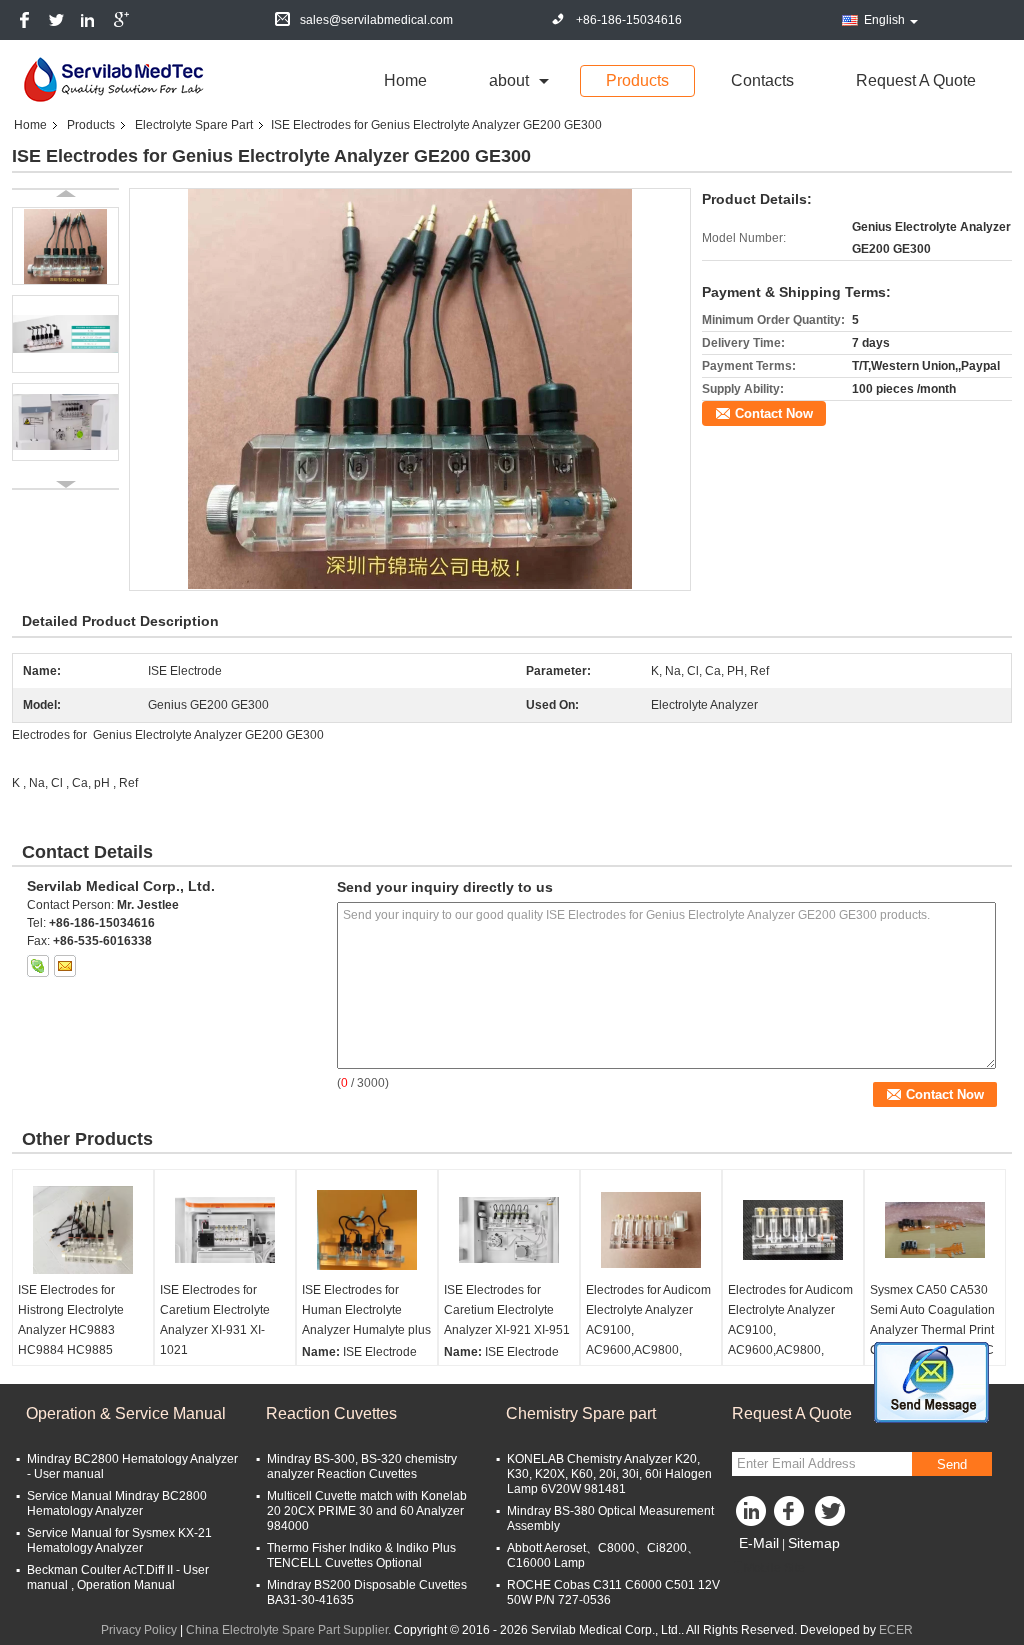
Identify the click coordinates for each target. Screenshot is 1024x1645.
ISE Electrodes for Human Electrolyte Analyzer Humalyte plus (366, 1310)
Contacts (762, 80)
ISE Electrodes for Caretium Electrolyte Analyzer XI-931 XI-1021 (215, 1320)
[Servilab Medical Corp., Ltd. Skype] (38, 966)
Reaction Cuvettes (331, 1413)
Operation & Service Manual (126, 1413)
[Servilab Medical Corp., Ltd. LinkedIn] (752, 1516)
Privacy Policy (139, 1630)
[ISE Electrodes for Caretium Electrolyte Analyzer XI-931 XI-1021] (225, 1230)
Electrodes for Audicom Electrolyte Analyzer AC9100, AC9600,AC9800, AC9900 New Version (648, 1330)
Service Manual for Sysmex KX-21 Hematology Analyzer (119, 1540)
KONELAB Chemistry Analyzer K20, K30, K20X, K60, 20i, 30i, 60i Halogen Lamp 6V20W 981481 (609, 1474)
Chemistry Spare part (581, 1413)
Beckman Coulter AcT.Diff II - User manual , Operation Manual (118, 1577)
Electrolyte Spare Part (194, 125)
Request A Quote (916, 80)
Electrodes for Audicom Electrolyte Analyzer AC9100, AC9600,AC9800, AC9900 (790, 1330)
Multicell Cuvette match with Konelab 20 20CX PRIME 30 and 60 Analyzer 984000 (367, 1511)
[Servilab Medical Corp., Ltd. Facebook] (792, 1516)
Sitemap (814, 1543)
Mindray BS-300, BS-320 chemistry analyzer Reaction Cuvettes (362, 1466)
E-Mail (759, 1543)
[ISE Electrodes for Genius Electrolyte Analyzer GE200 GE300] (410, 389)
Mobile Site (774, 1568)
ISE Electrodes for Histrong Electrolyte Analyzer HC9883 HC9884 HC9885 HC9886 (71, 1330)
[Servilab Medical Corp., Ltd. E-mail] (65, 966)
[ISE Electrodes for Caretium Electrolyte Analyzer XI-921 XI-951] (509, 1230)
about (509, 80)
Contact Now (774, 413)
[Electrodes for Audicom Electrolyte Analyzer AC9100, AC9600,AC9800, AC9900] (793, 1230)
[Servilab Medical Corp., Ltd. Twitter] (832, 1516)
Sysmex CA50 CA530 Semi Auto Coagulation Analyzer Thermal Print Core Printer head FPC (932, 1320)
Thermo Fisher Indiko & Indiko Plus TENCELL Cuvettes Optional (361, 1555)
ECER (896, 1630)
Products (637, 80)
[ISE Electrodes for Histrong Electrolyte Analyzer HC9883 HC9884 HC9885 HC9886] (83, 1230)
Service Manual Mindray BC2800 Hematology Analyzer (117, 1503)
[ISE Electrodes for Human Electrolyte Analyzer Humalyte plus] (367, 1230)
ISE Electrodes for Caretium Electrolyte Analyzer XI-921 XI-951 (507, 1310)
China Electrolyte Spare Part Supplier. (290, 1630)
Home (405, 80)
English (884, 20)
